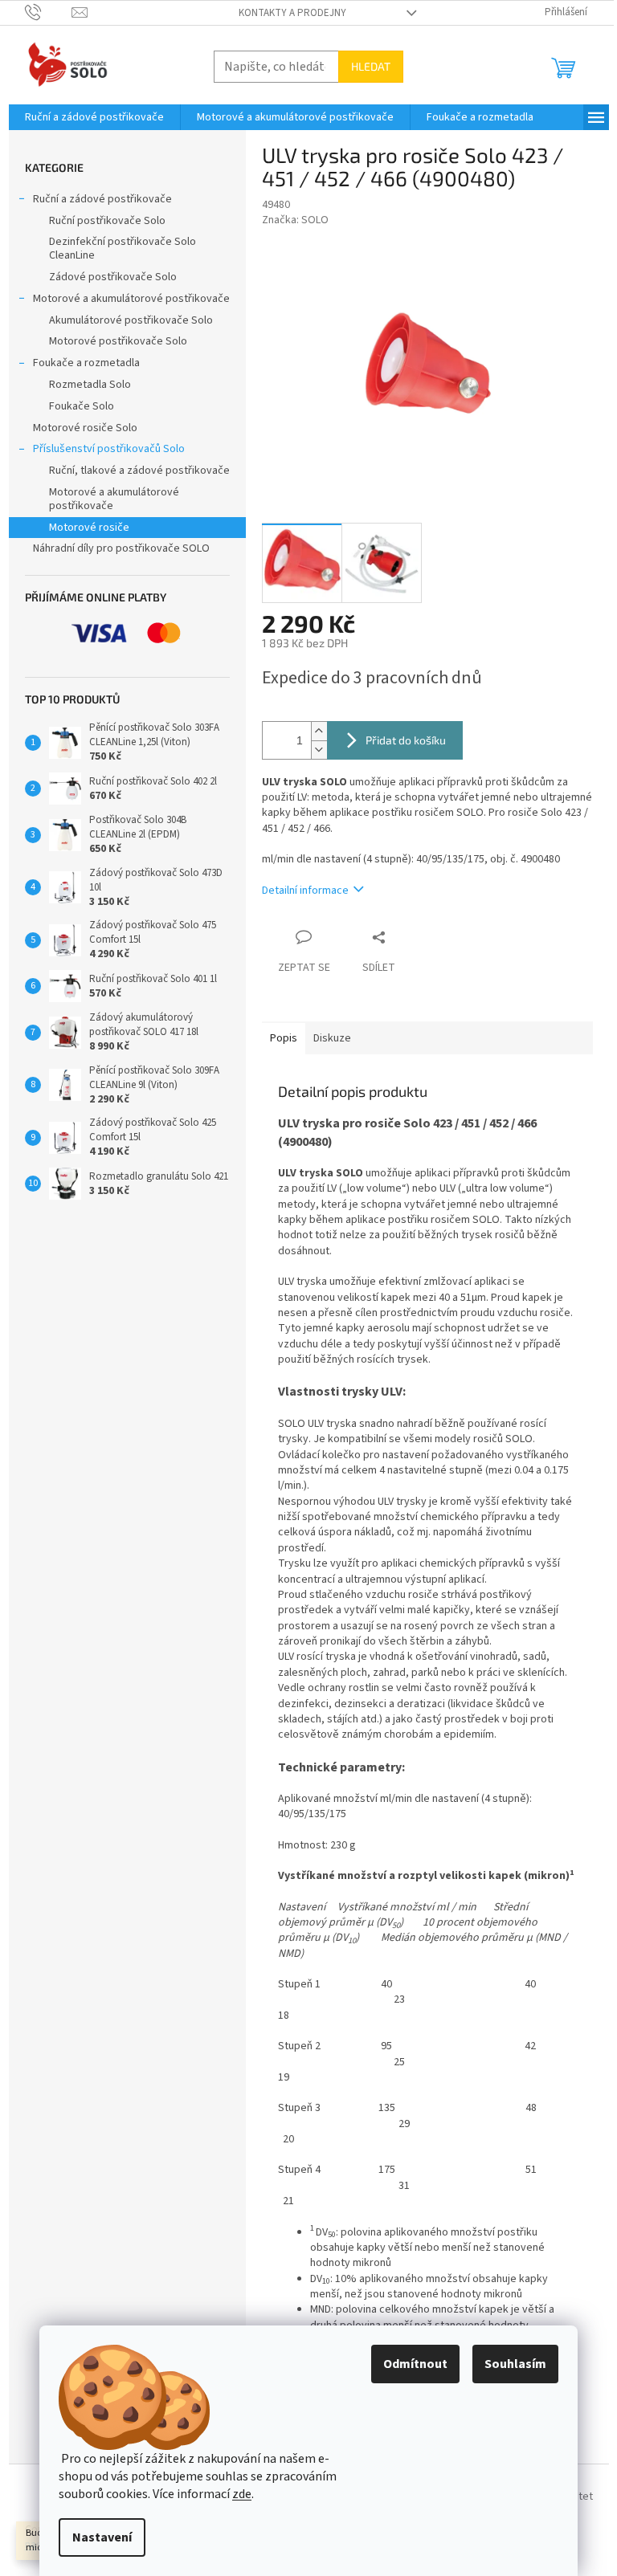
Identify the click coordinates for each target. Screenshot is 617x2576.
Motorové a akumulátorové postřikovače (131, 299)
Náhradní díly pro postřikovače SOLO (121, 548)
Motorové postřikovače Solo (118, 341)
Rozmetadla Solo (90, 385)
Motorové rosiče (89, 528)
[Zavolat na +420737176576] (49, 12)
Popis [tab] (284, 1038)
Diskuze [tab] (332, 1038)
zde (242, 2494)
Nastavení (102, 2537)
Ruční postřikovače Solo (107, 221)
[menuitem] (94, 117)
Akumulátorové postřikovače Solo (131, 320)
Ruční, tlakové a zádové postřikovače (139, 471)
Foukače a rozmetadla (86, 363)
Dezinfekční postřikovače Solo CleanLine (123, 249)
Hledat (371, 66)
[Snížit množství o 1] (319, 750)
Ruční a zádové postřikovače (102, 199)
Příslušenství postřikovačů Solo (109, 449)
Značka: (295, 220)
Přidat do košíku (406, 740)
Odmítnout (415, 2364)
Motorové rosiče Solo (85, 428)
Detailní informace (305, 891)
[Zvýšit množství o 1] (319, 731)
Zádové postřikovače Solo (113, 277)
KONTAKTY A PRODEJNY (292, 13)
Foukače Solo (82, 406)
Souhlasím (515, 2364)
